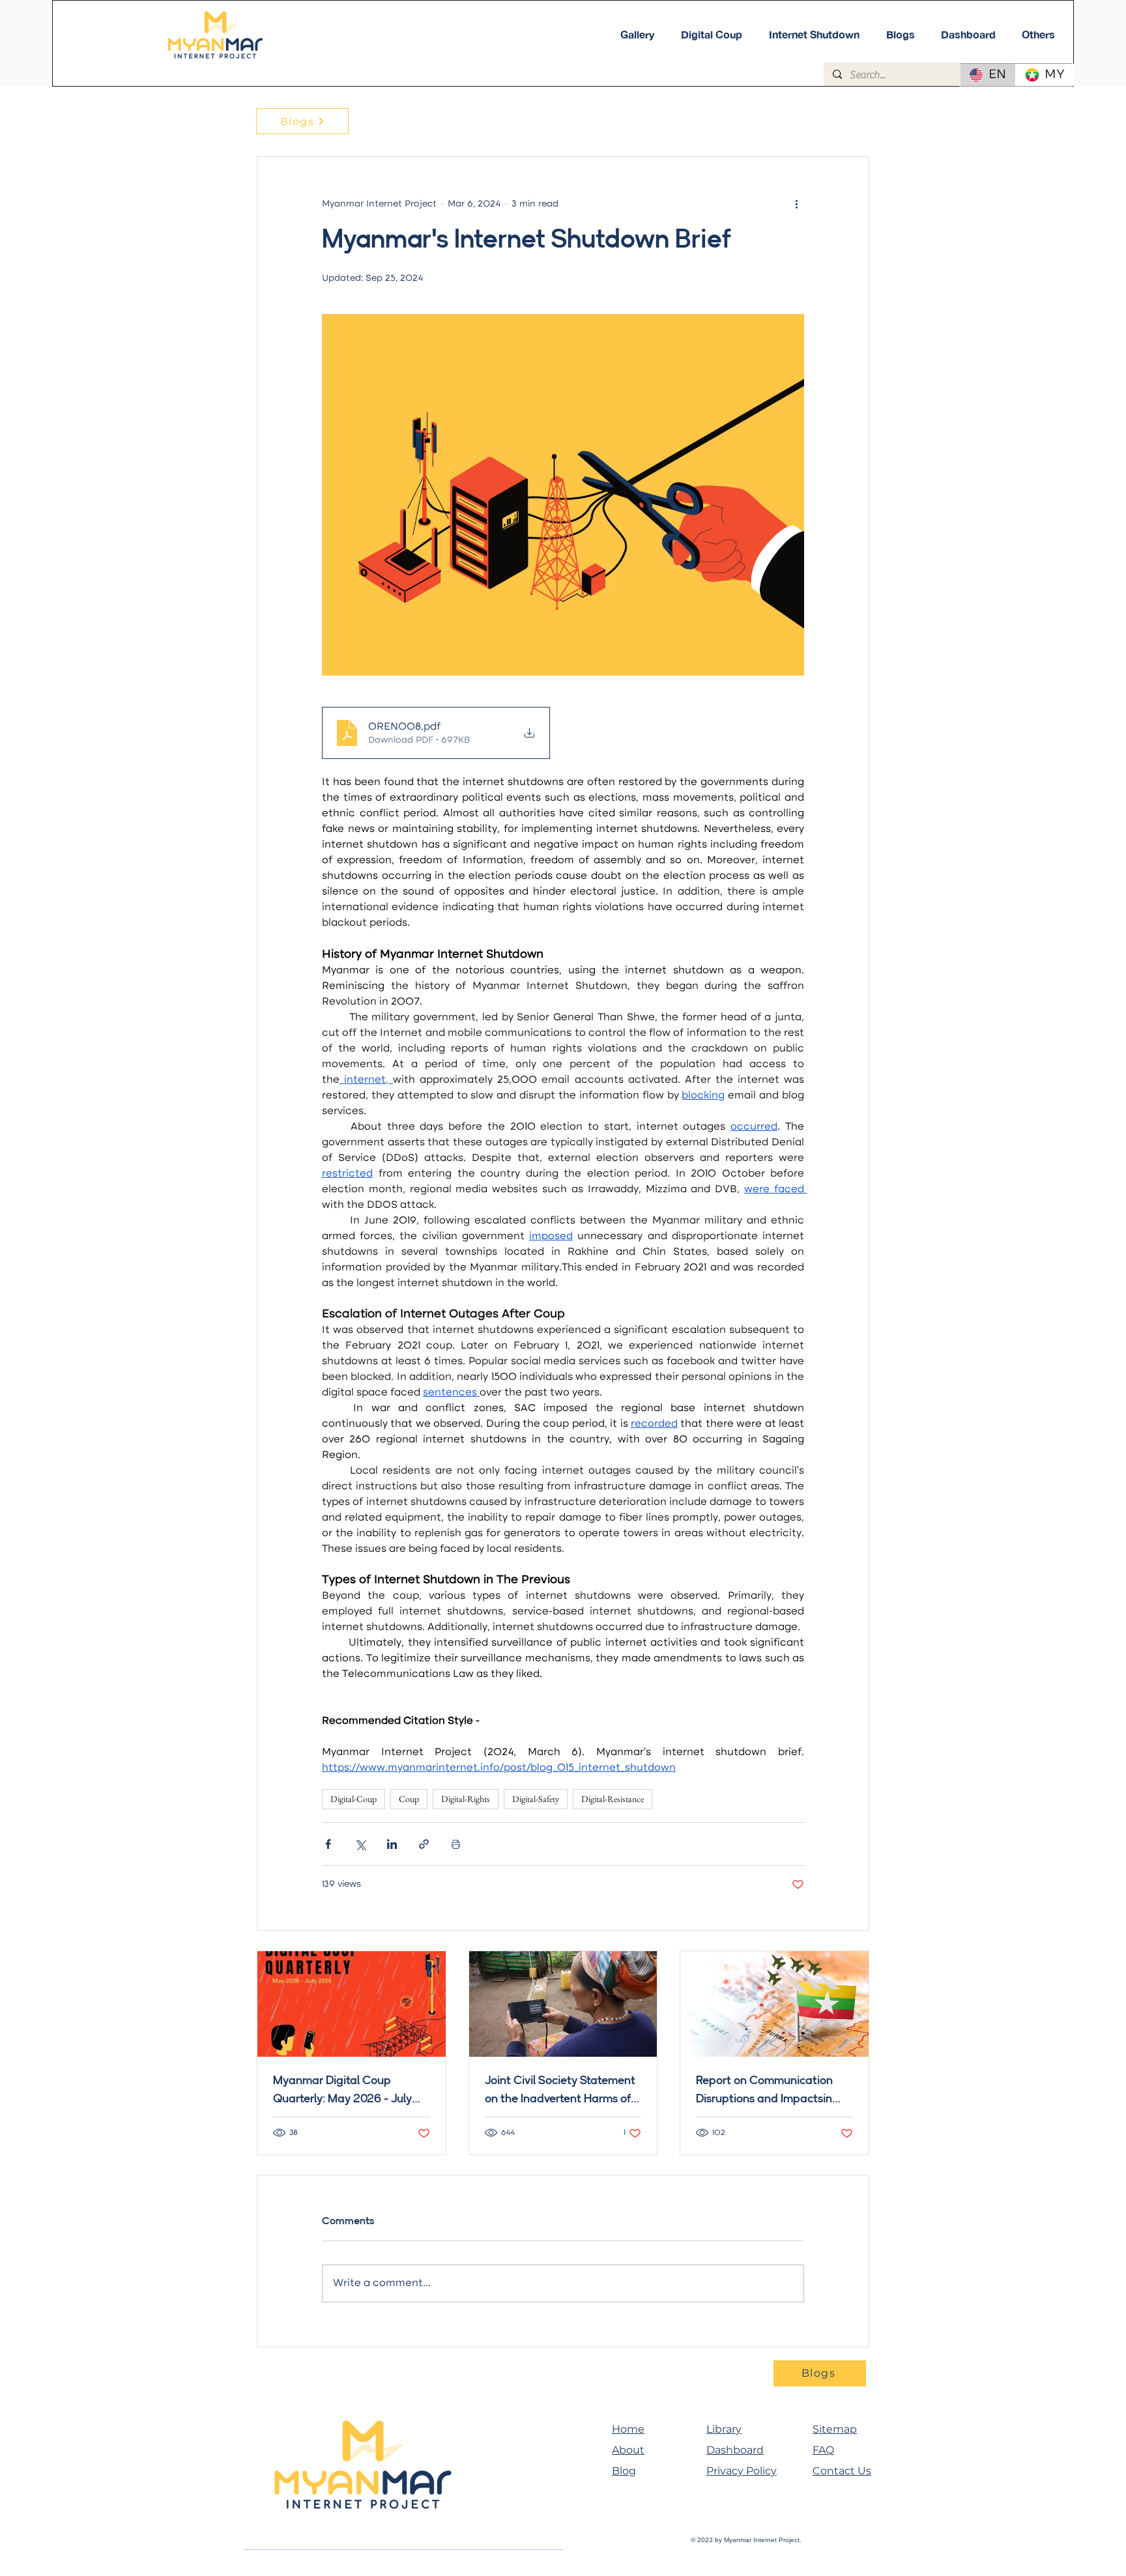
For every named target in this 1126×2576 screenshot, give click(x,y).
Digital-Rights (466, 1799)
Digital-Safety (536, 1799)
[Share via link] (424, 1844)
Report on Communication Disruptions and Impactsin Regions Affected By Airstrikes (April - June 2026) (774, 2091)
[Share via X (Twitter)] (360, 1844)
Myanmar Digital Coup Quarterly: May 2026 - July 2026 (342, 2091)
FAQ (823, 2450)
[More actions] (796, 204)
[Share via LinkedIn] (392, 1844)
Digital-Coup (354, 1799)
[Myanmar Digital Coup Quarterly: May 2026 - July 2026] (352, 2004)
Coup (409, 1799)
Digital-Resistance (613, 1799)
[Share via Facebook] (328, 1844)
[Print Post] (456, 1844)
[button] (1038, 35)
